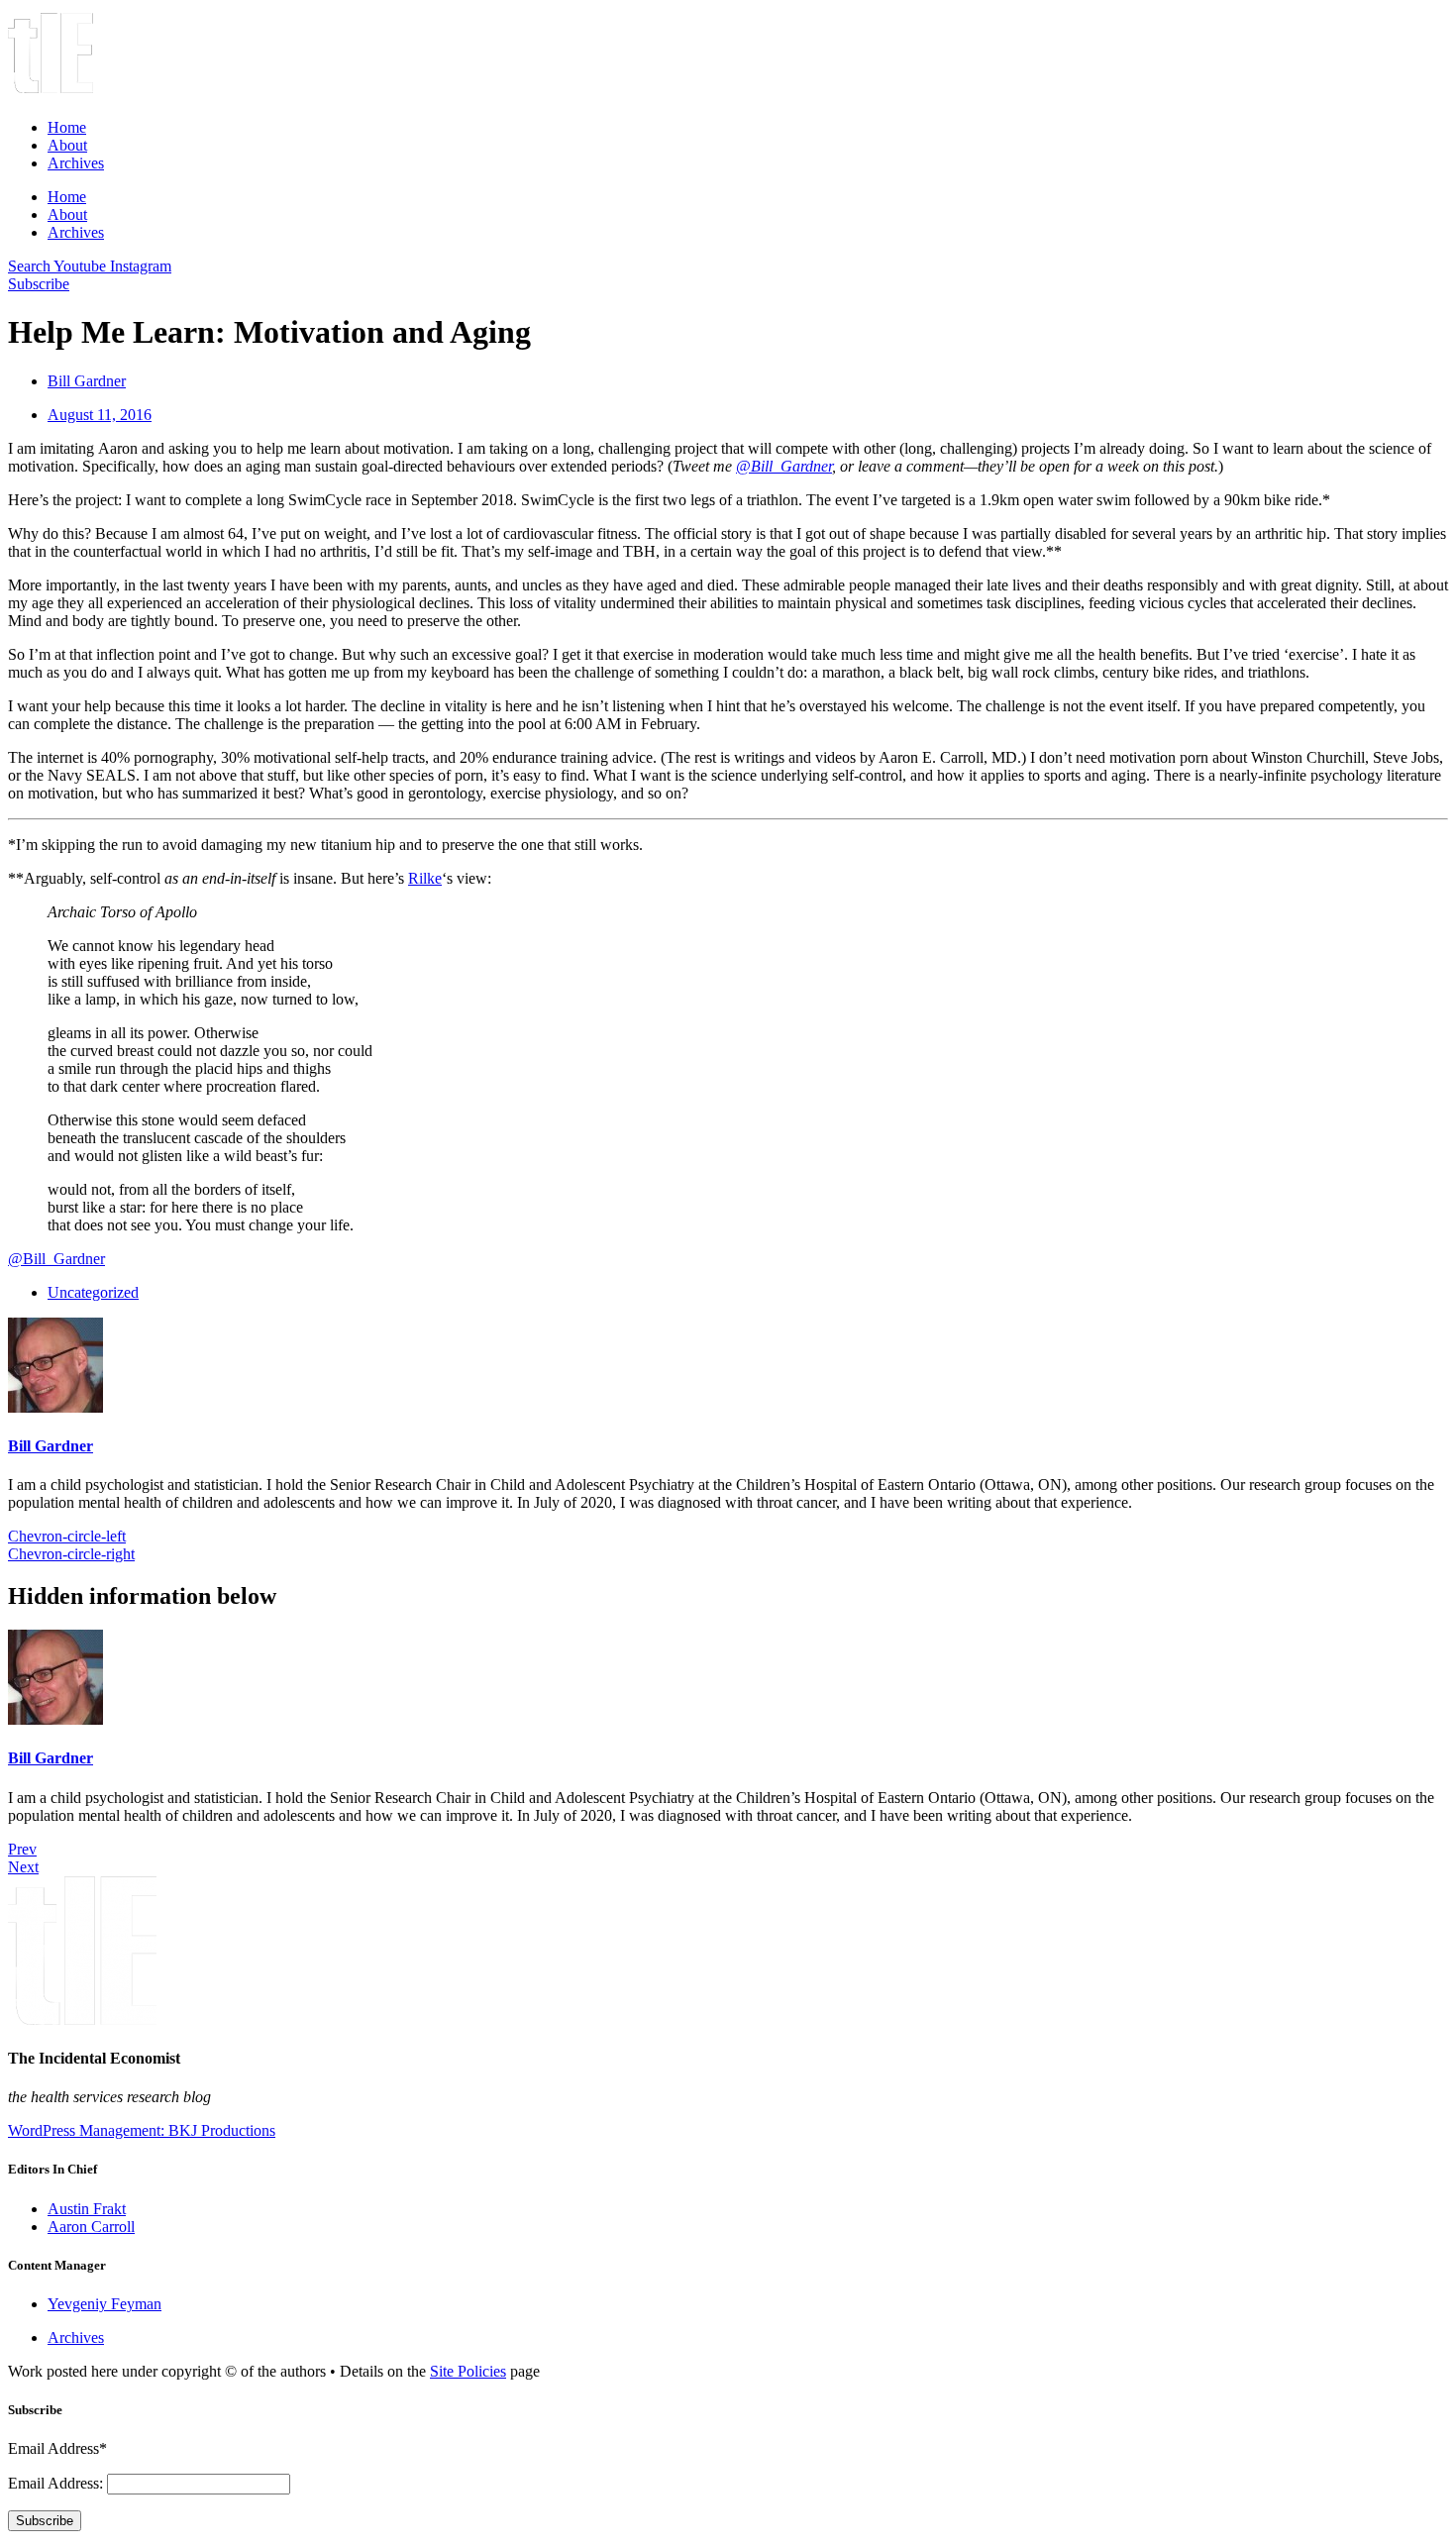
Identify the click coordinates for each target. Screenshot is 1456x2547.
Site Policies (468, 2371)
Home (67, 127)
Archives (76, 163)
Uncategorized (93, 1292)
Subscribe (45, 2521)
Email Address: (57, 2483)
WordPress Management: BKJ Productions (142, 2130)
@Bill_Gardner (784, 466)
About (67, 145)
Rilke (425, 878)
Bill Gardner (51, 1446)
